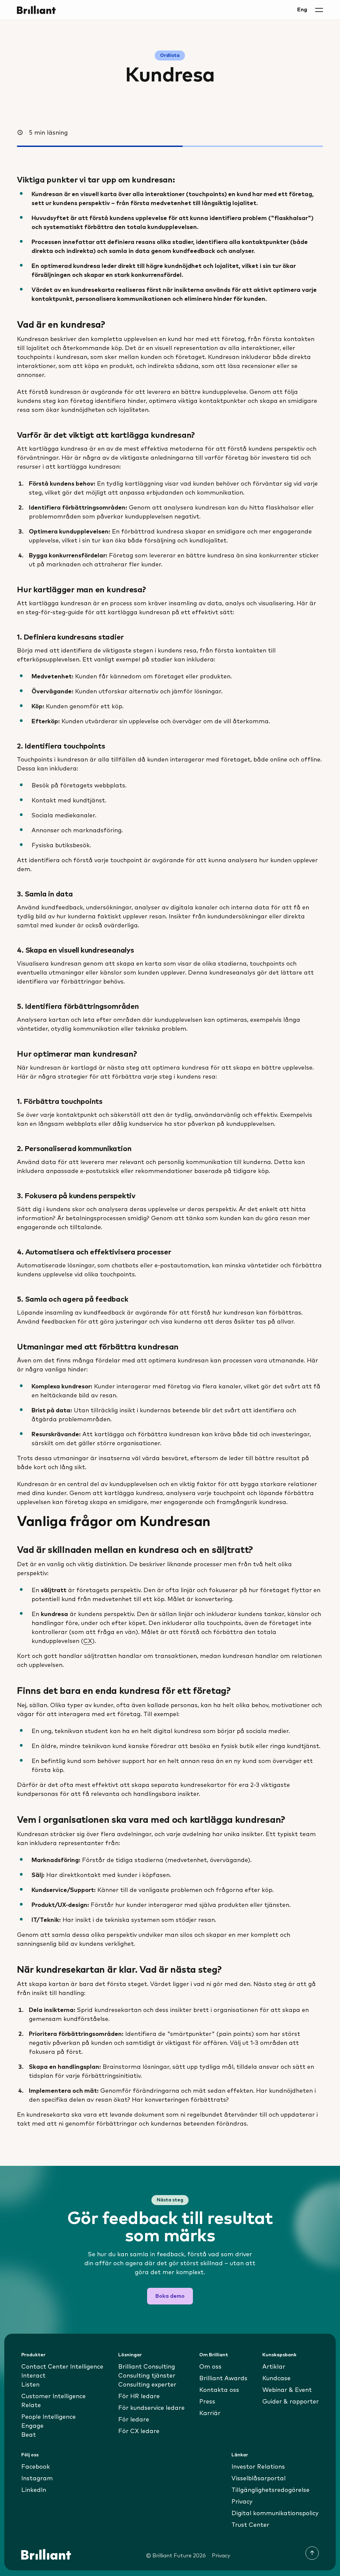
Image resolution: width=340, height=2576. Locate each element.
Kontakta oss (219, 2390)
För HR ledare (139, 2397)
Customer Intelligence (53, 2397)
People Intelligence (48, 2417)
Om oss (210, 2367)
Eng (302, 10)
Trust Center (250, 2525)
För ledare (134, 2420)
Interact (33, 2376)
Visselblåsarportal (258, 2479)
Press (207, 2402)
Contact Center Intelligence (62, 2367)
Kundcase (276, 2379)
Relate (31, 2405)
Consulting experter (147, 2385)
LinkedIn (34, 2490)
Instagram (37, 2479)
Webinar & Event (287, 2390)
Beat (29, 2435)
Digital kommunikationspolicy (275, 2514)
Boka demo (170, 2296)
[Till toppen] (312, 2553)
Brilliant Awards (223, 2379)
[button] (319, 10)
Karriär (210, 2413)
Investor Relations (258, 2467)
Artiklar (274, 2367)
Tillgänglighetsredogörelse (270, 2490)
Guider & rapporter (291, 2402)
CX (88, 1641)
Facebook (36, 2467)
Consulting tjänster (147, 2376)
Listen (30, 2385)
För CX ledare (139, 2431)
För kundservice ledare (151, 2408)
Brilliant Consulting (147, 2367)
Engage (32, 2426)
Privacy (242, 2502)
